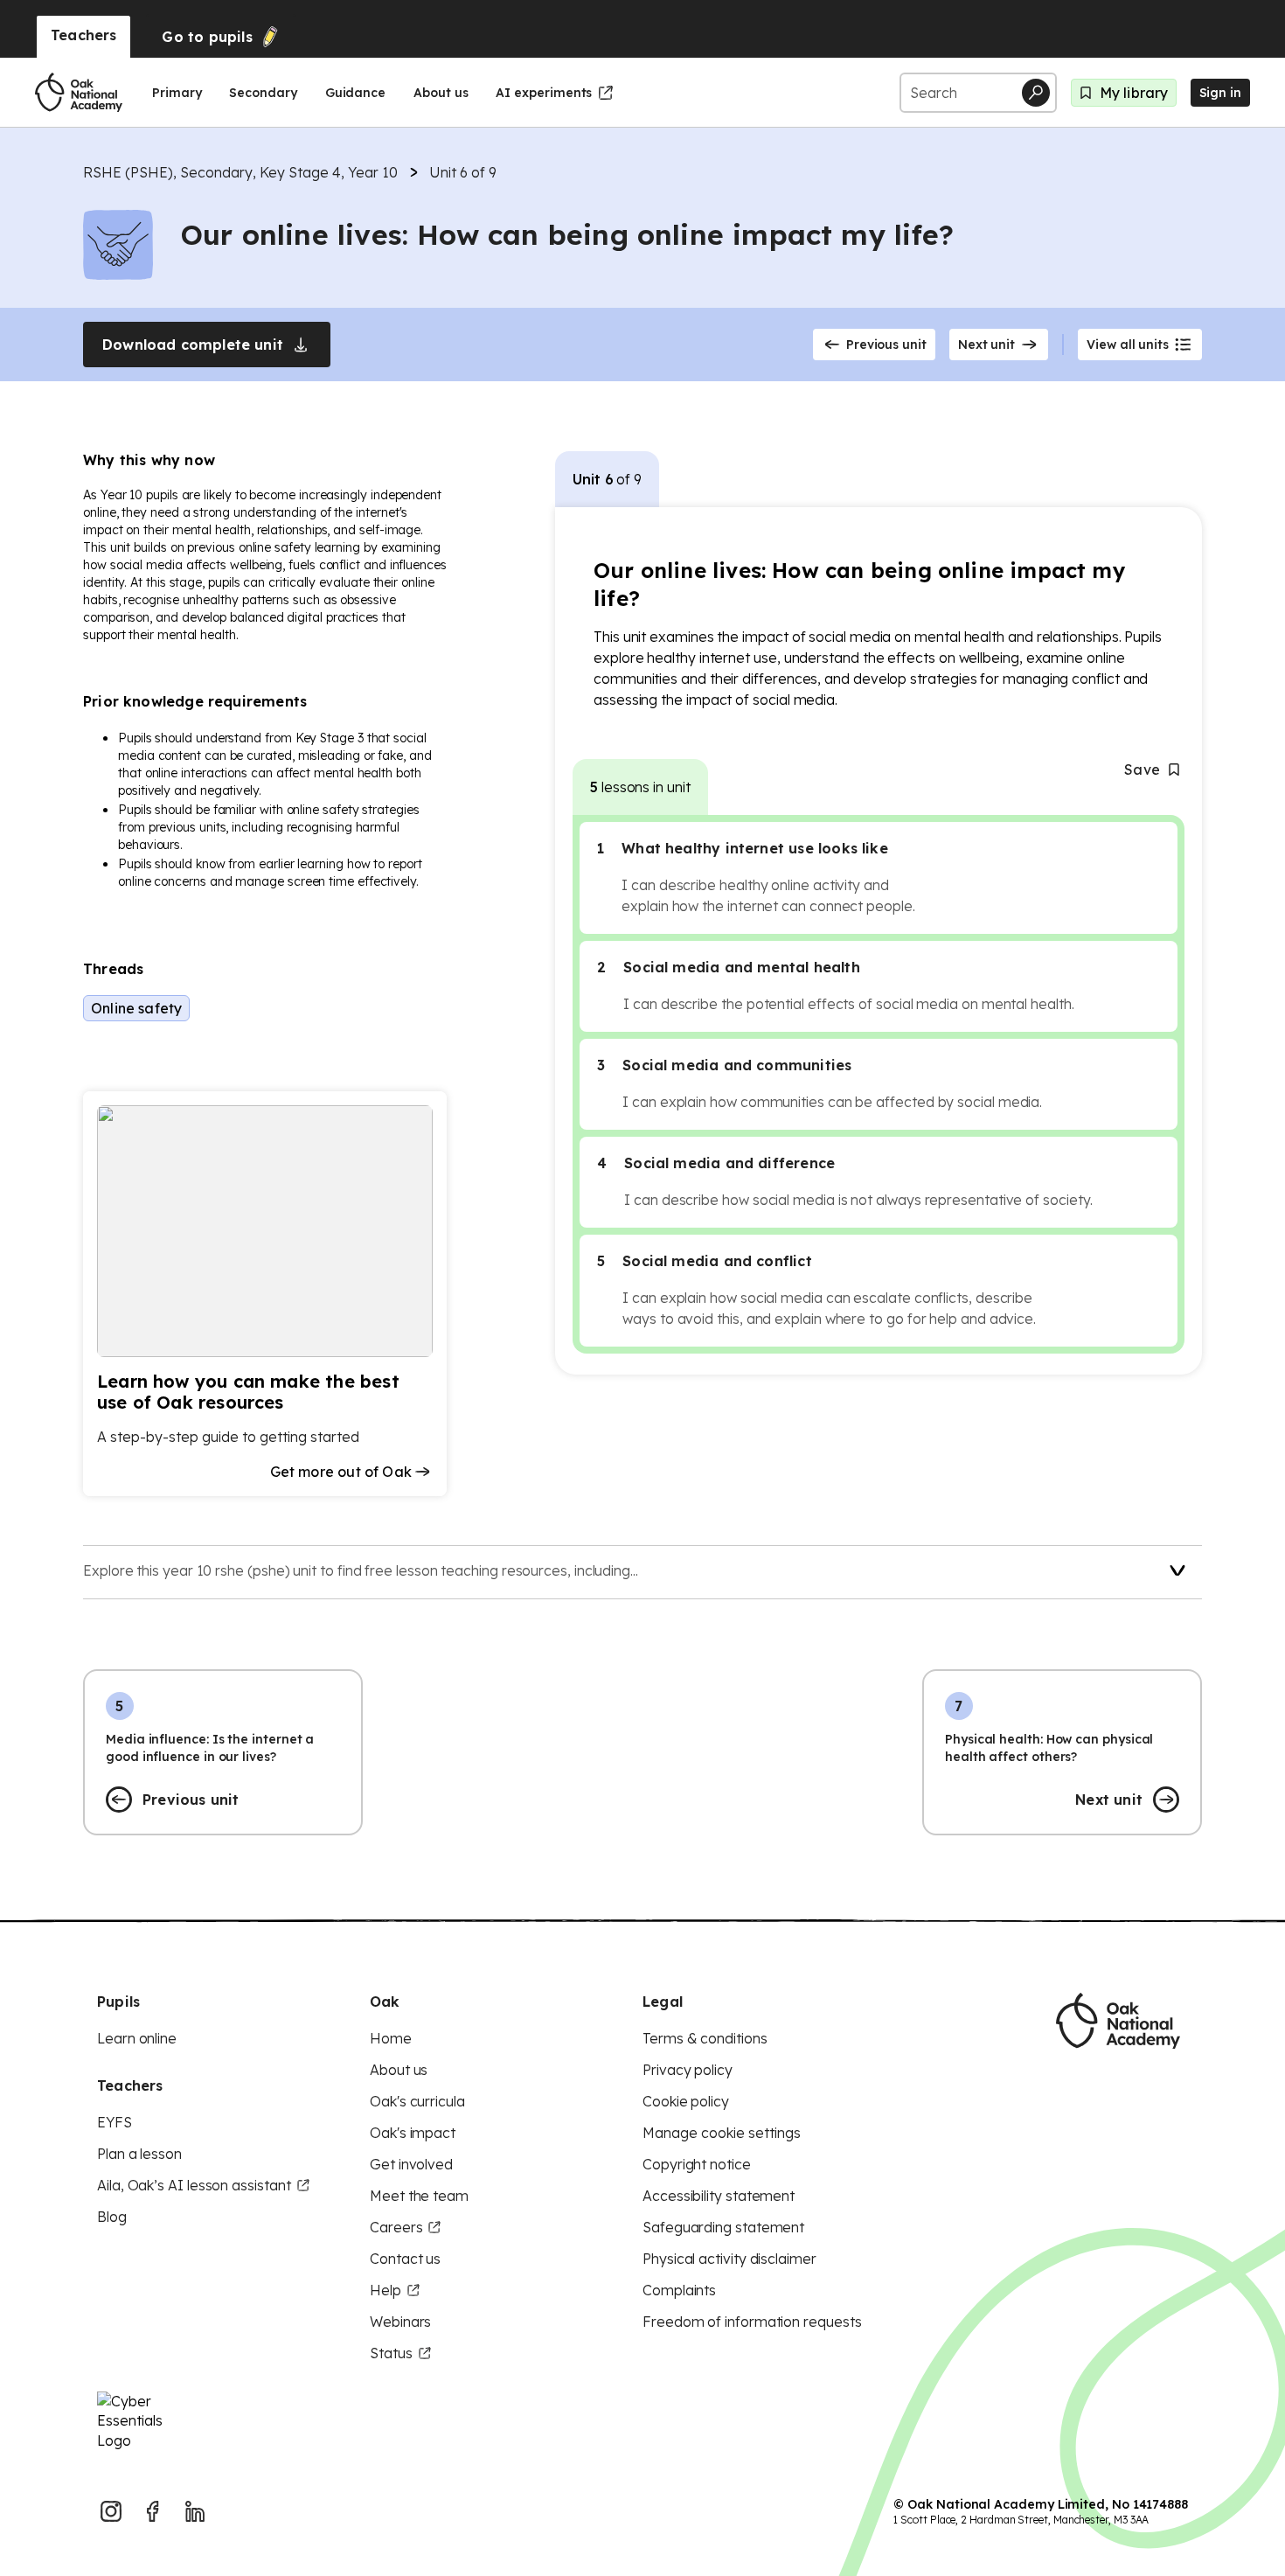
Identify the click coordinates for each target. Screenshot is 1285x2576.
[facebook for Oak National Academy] (153, 2511)
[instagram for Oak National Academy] (111, 2511)
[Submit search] (1036, 93)
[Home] (79, 93)
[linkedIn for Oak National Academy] (195, 2511)
